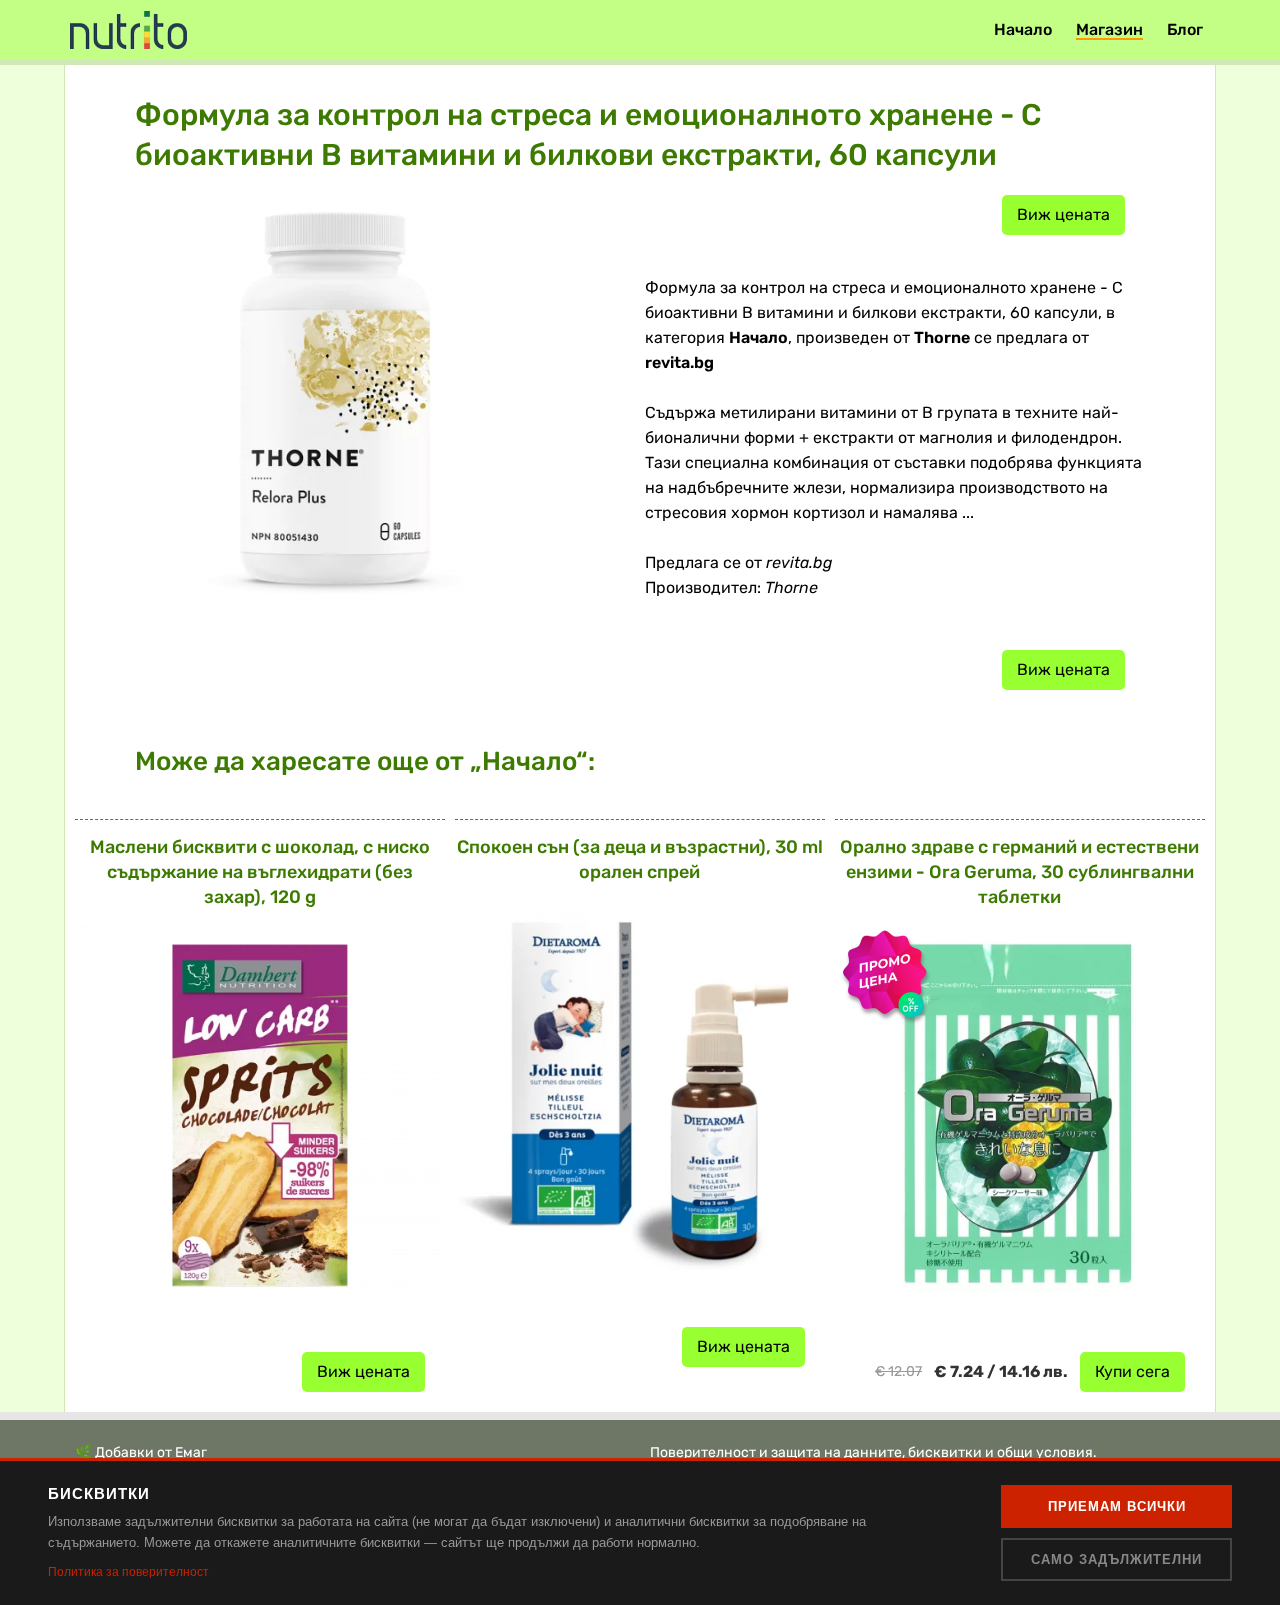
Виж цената (1063, 214)
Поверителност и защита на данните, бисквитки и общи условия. (873, 1452)
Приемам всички (1117, 1506)
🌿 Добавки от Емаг (141, 1452)
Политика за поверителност (128, 1572)
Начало (1023, 29)
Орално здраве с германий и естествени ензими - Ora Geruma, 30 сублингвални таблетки (1019, 872)
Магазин (1109, 29)
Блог (1185, 29)
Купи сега (1132, 1371)
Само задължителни (1116, 1559)
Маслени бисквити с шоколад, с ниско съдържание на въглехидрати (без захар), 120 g (260, 872)
